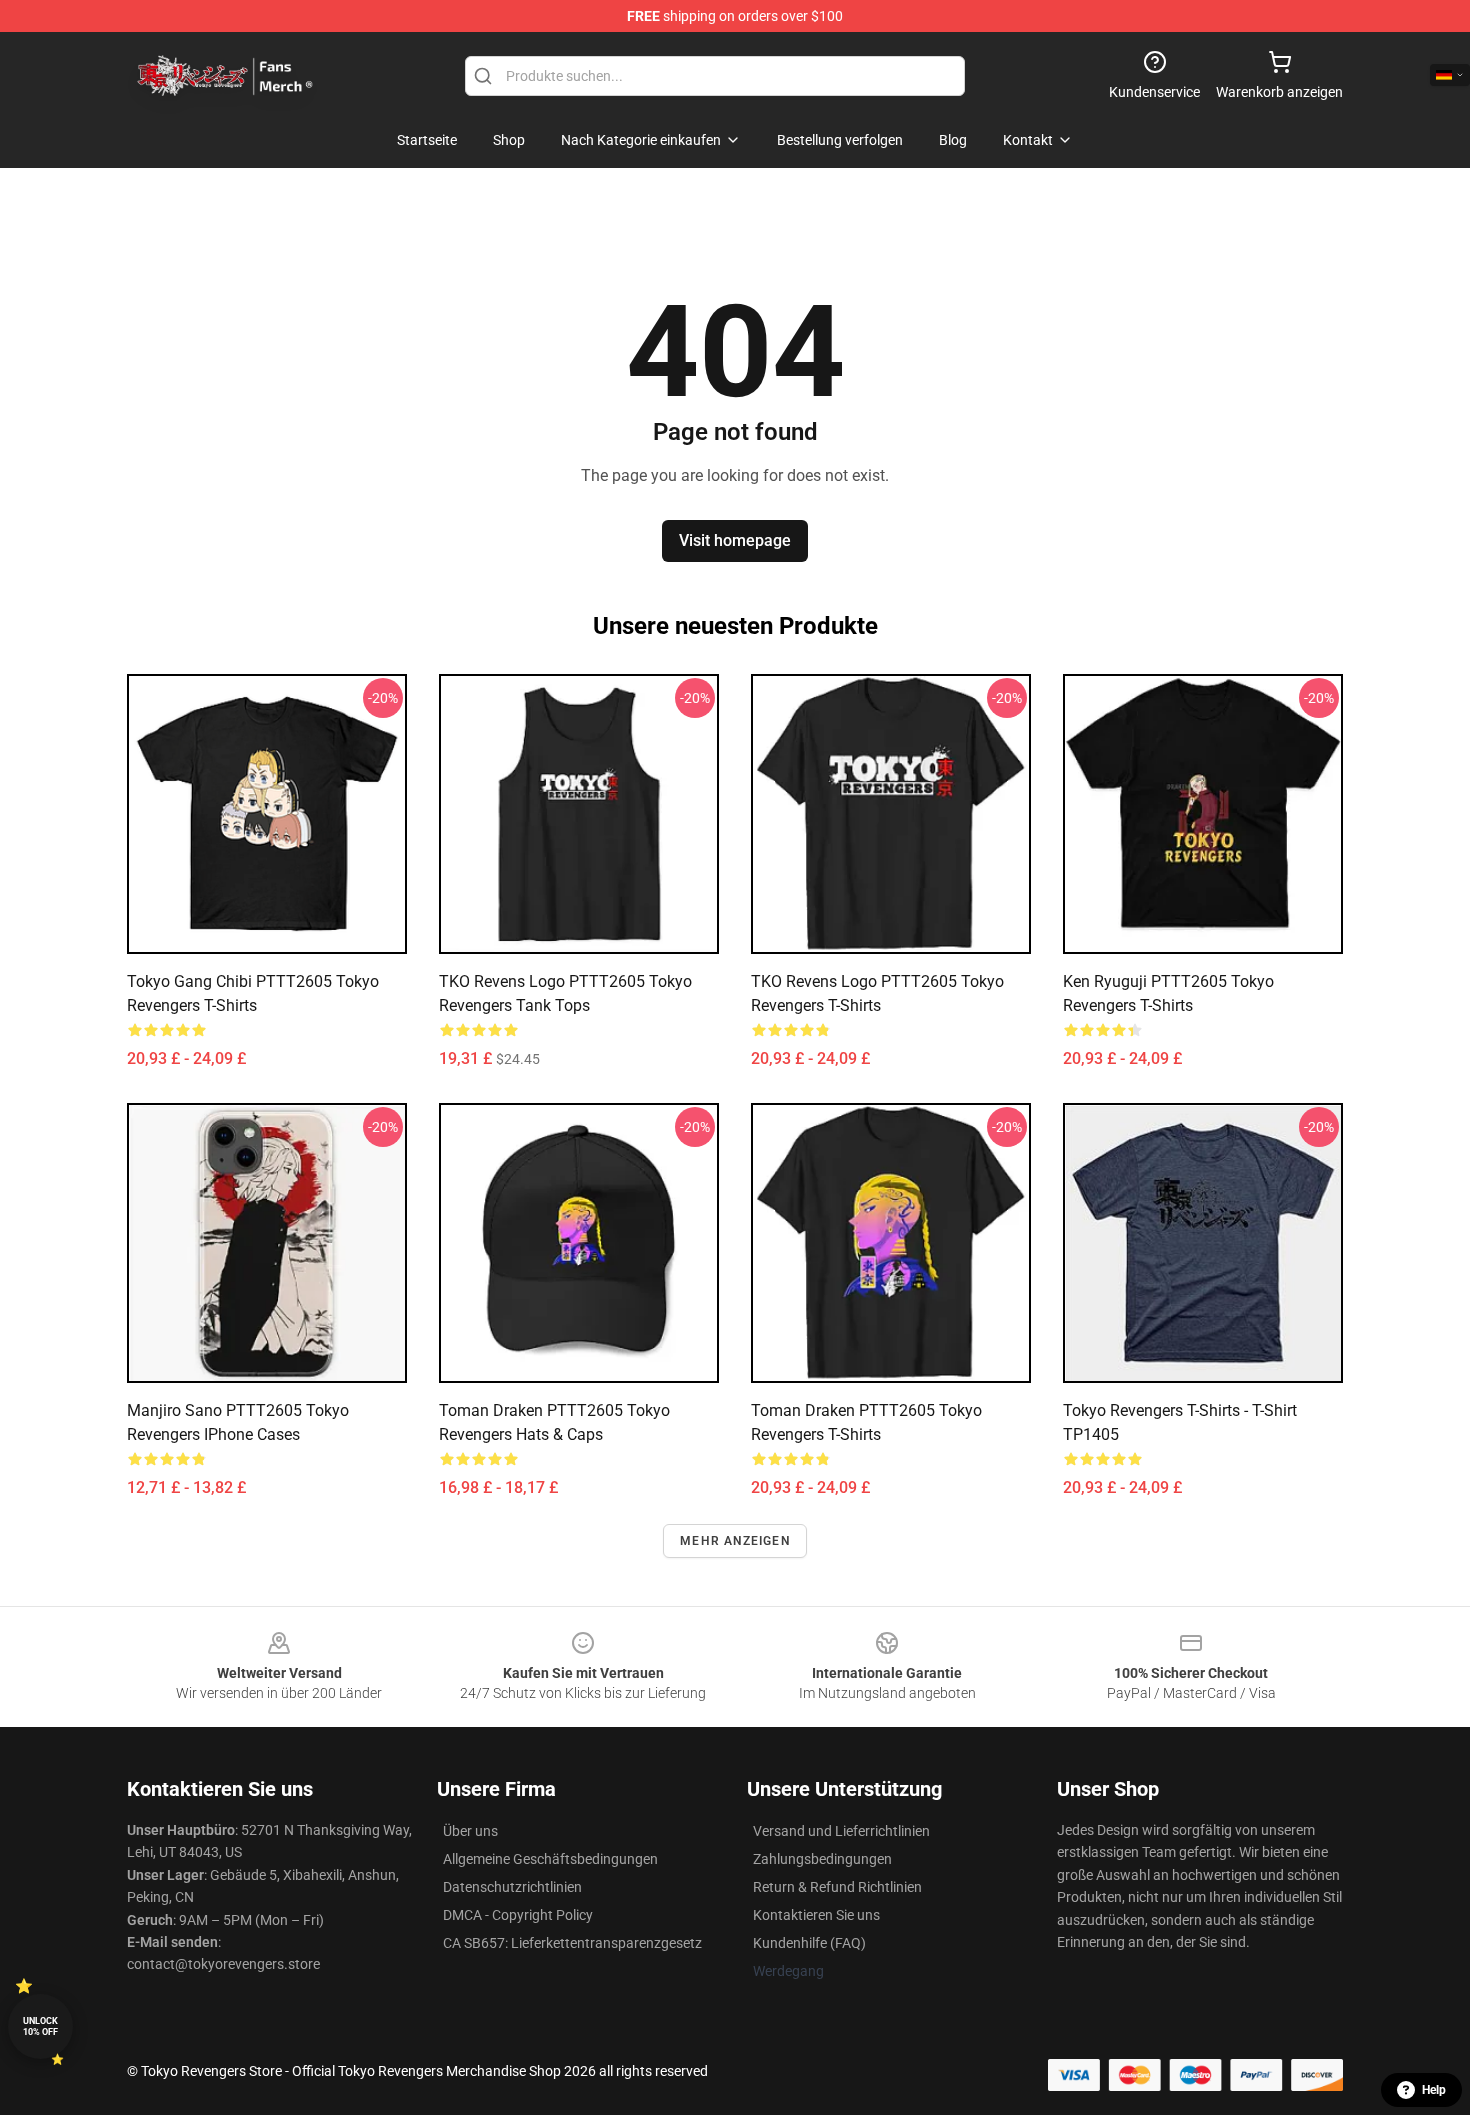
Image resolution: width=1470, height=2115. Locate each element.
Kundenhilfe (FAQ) (809, 1943)
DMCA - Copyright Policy (518, 1915)
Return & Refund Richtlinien (837, 1887)
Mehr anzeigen (735, 1541)
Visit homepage (735, 540)
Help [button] (1434, 2090)
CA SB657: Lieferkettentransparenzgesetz (572, 1943)
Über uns (470, 1831)
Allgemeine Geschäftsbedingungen (550, 1859)
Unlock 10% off (40, 2026)
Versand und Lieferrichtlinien (841, 1831)
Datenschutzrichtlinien (512, 1887)
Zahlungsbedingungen (822, 1859)
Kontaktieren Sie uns (816, 1915)
